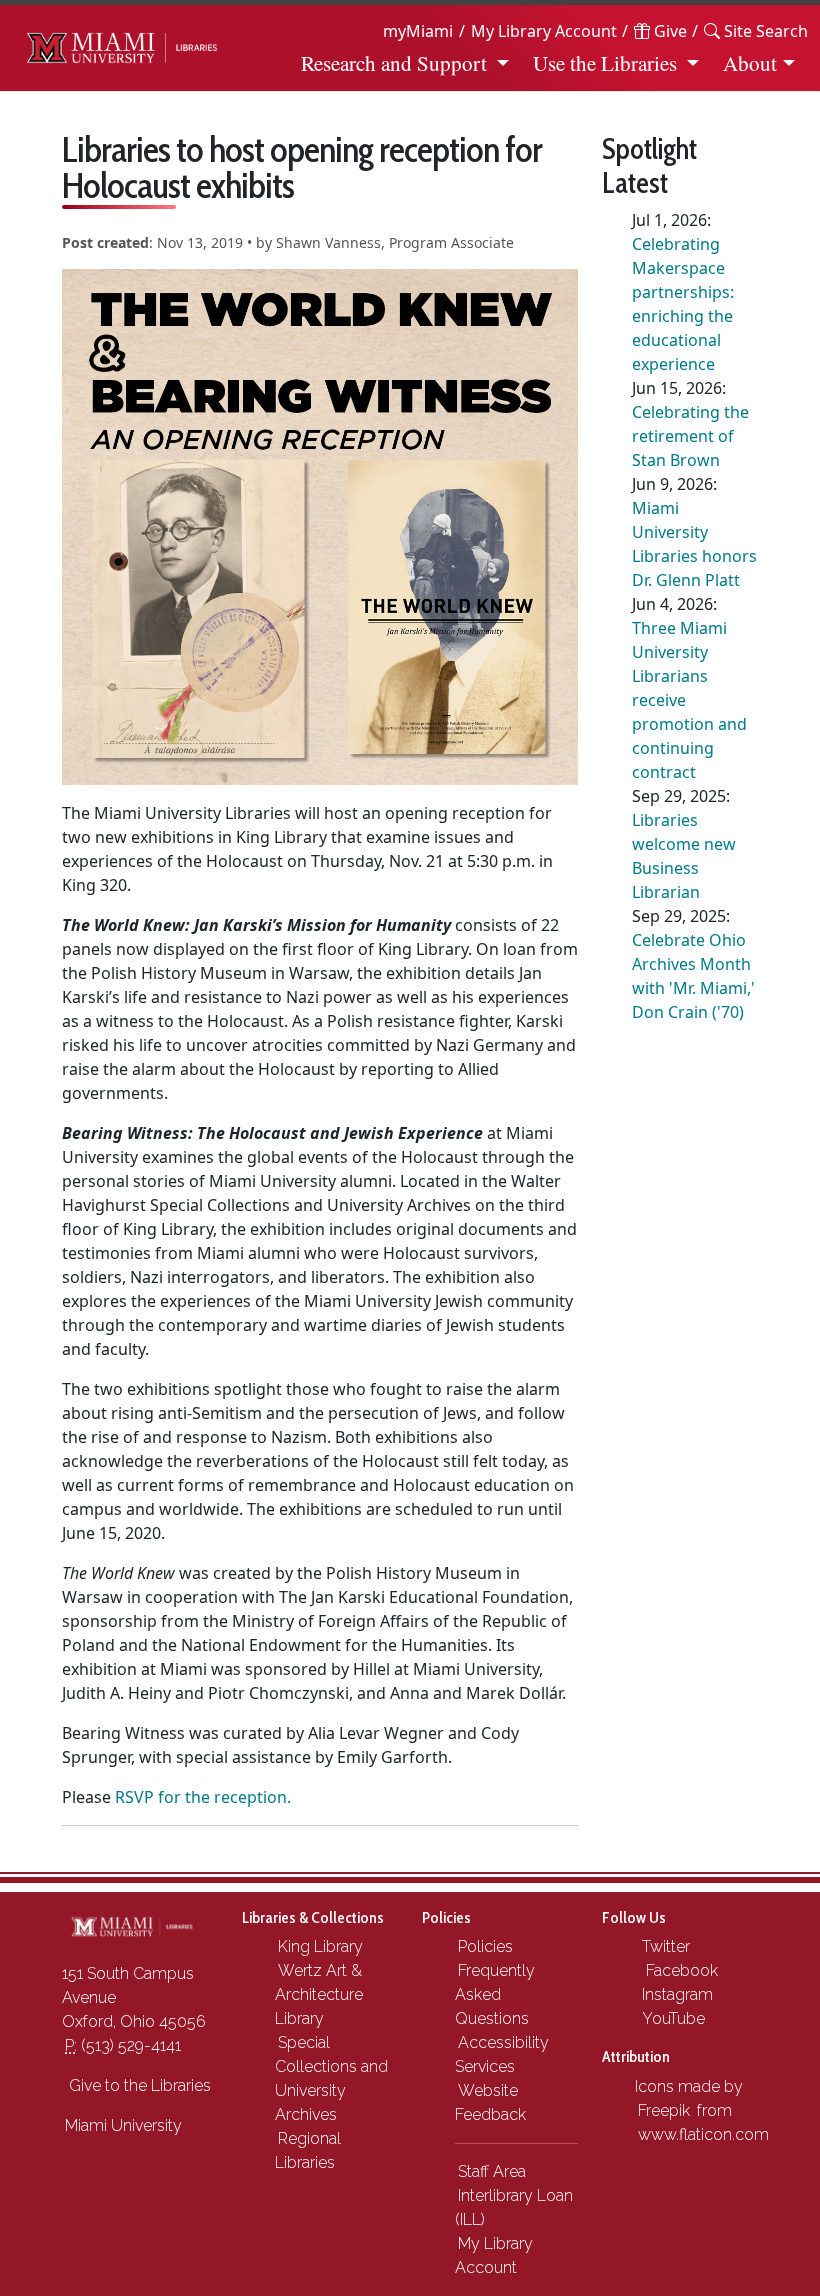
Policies (485, 1946)
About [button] (750, 63)
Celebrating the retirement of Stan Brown (690, 436)
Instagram (675, 1994)
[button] (756, 31)
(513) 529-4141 (123, 2045)
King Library (320, 1946)
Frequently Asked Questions (495, 1994)
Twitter (664, 1946)
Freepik (664, 2110)
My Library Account (544, 31)
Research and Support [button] (394, 63)
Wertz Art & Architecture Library (319, 1994)
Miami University (123, 2125)
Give (668, 31)
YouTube (671, 2018)
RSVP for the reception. (203, 1797)
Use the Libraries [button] (605, 63)
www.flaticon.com (703, 2134)
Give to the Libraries (138, 2085)
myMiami (418, 31)
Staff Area (492, 2171)
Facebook (678, 1970)
